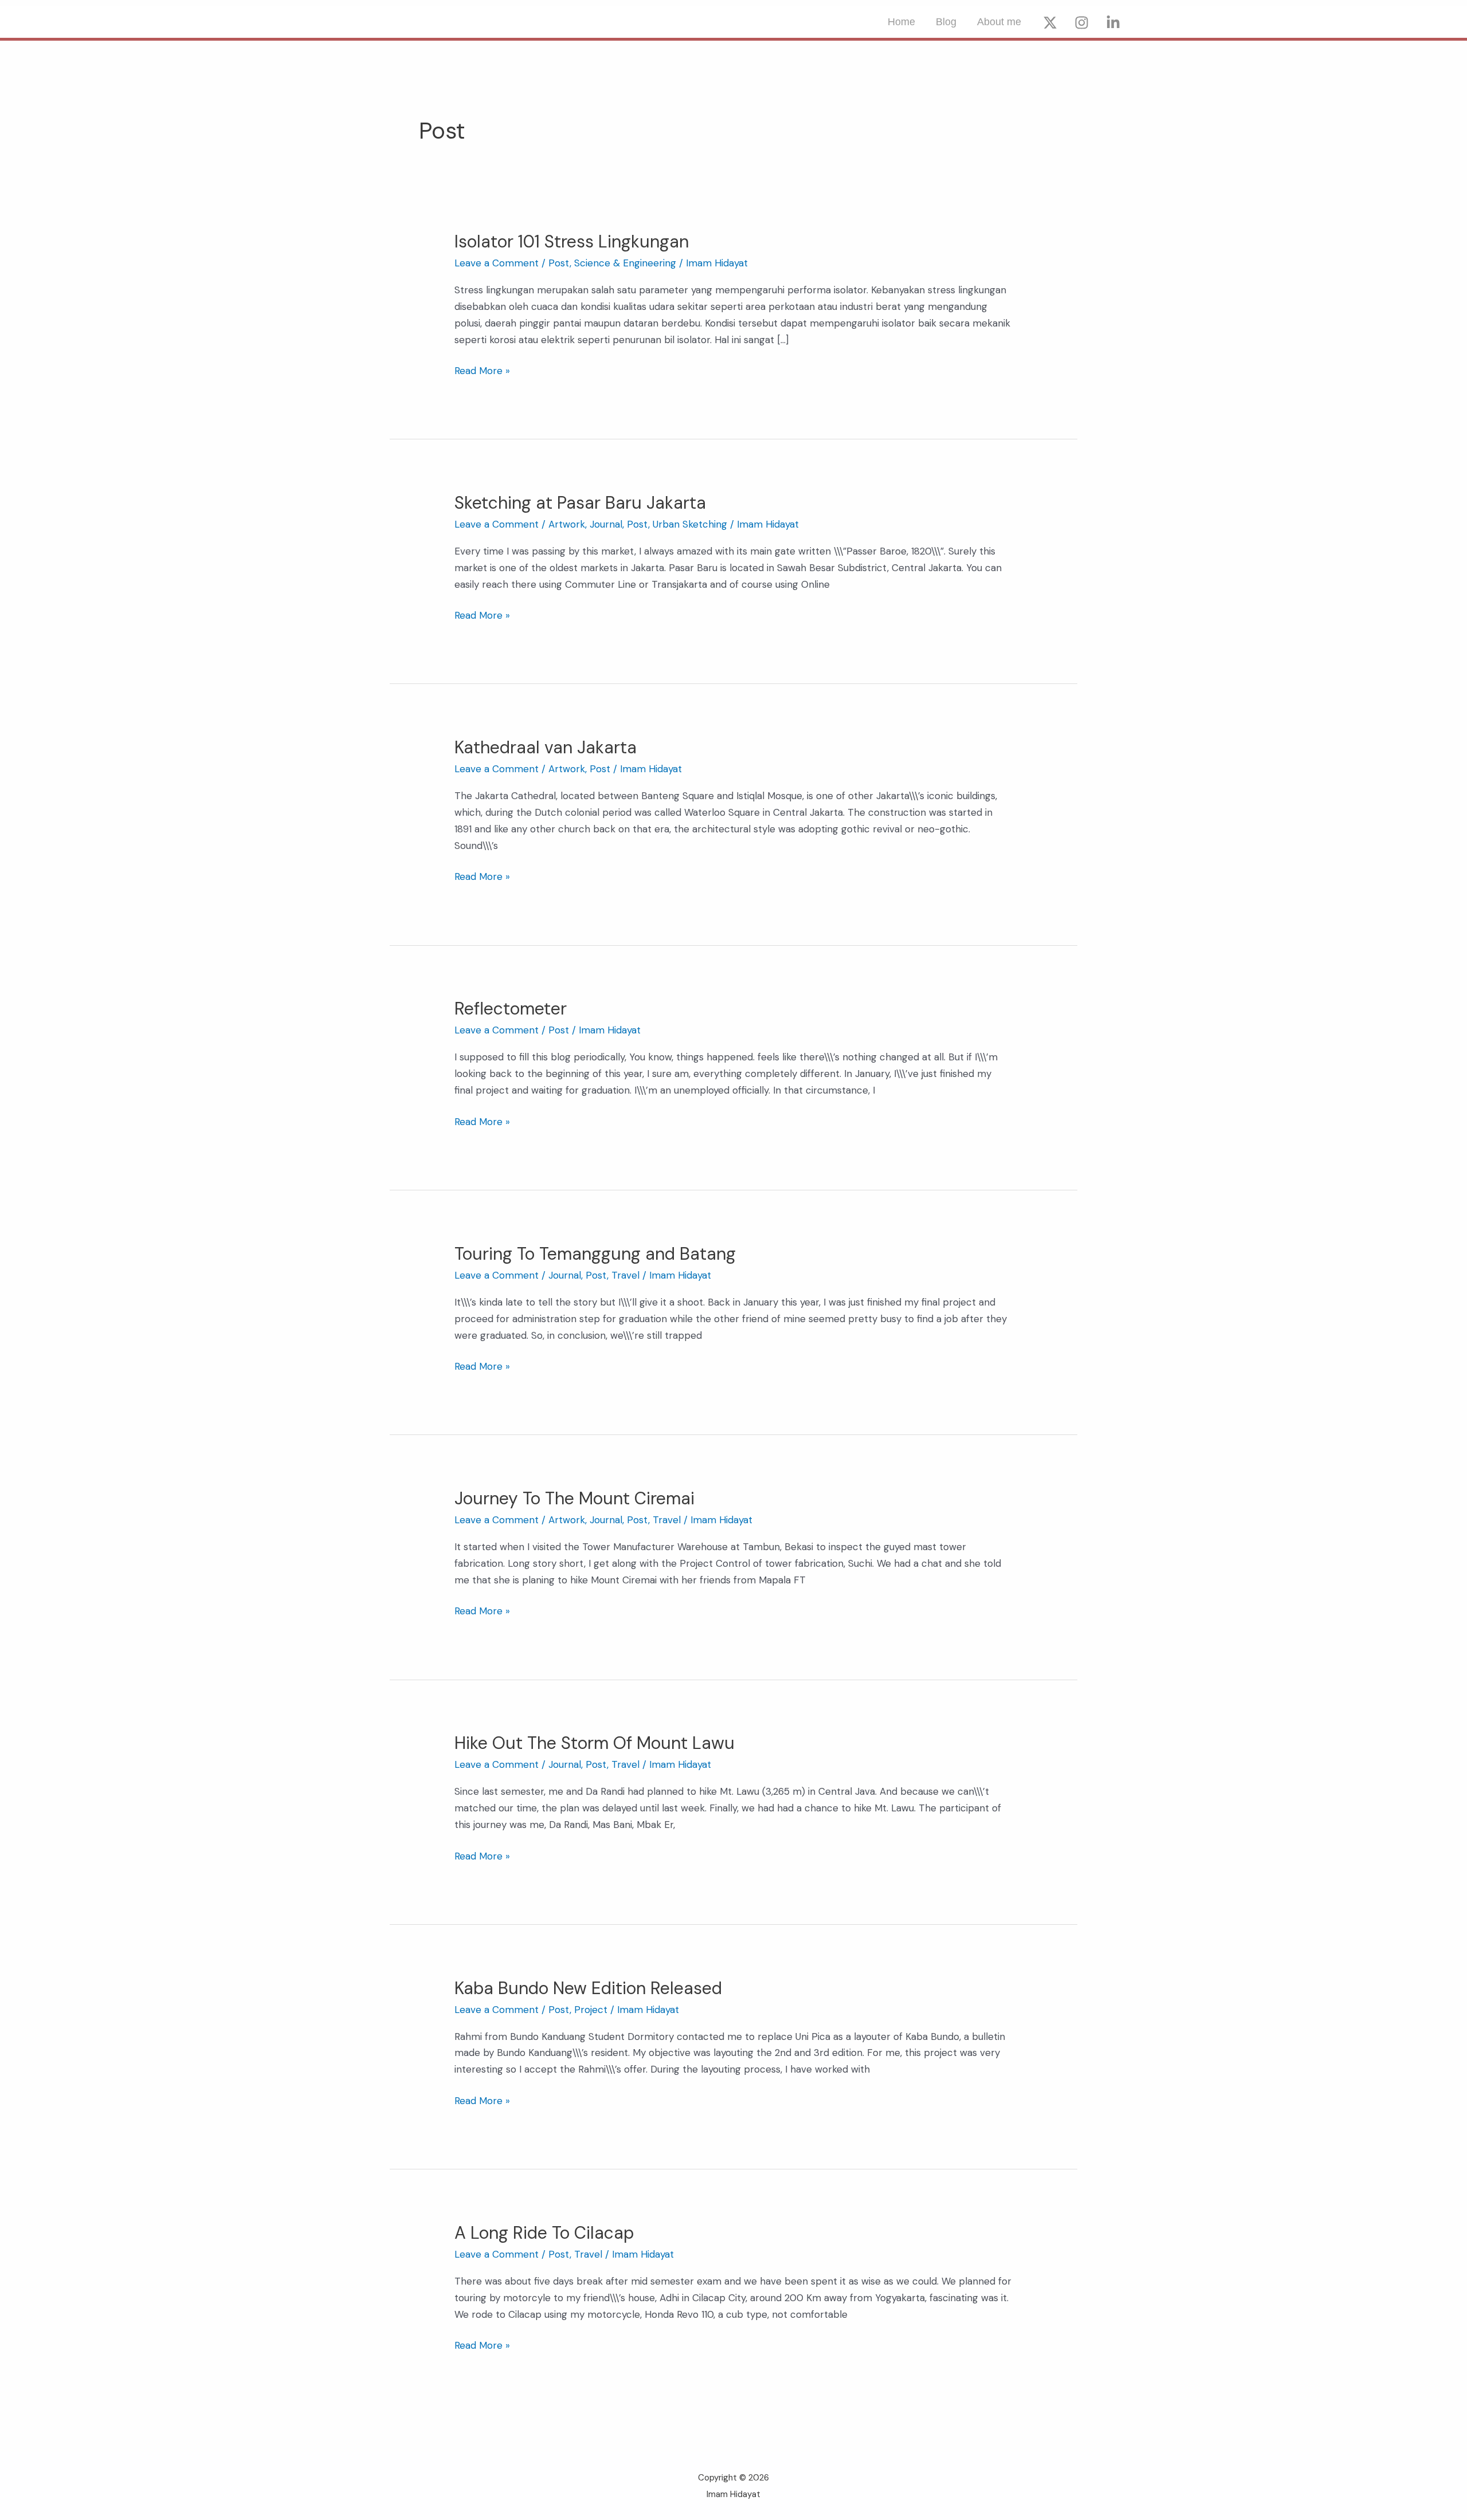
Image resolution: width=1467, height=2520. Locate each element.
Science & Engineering (625, 263)
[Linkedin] (1113, 23)
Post (559, 263)
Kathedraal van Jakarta (546, 747)
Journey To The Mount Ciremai (574, 1498)
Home (901, 22)
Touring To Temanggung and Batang (595, 1254)
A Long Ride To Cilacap (544, 2233)
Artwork (567, 524)
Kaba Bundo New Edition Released (588, 1988)
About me (999, 22)
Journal (606, 524)
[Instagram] (1082, 23)
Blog (946, 22)
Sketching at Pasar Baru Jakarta (580, 503)
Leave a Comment (497, 263)
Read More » (482, 370)
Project (591, 2010)
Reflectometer (511, 1009)
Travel (625, 1275)
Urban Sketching (690, 524)
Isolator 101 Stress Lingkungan (572, 241)
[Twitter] (1050, 23)
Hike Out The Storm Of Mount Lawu (595, 1743)
